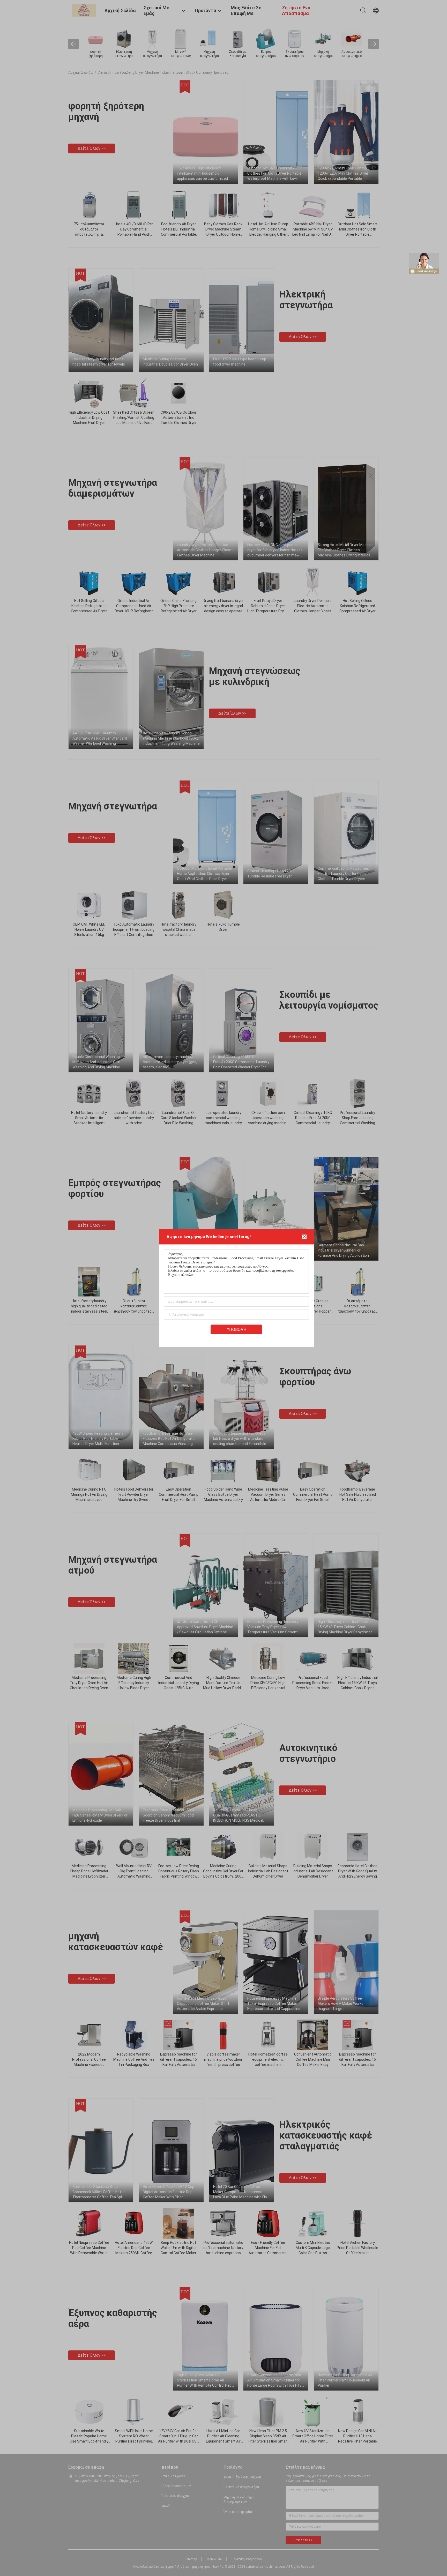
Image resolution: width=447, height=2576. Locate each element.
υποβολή (237, 1330)
